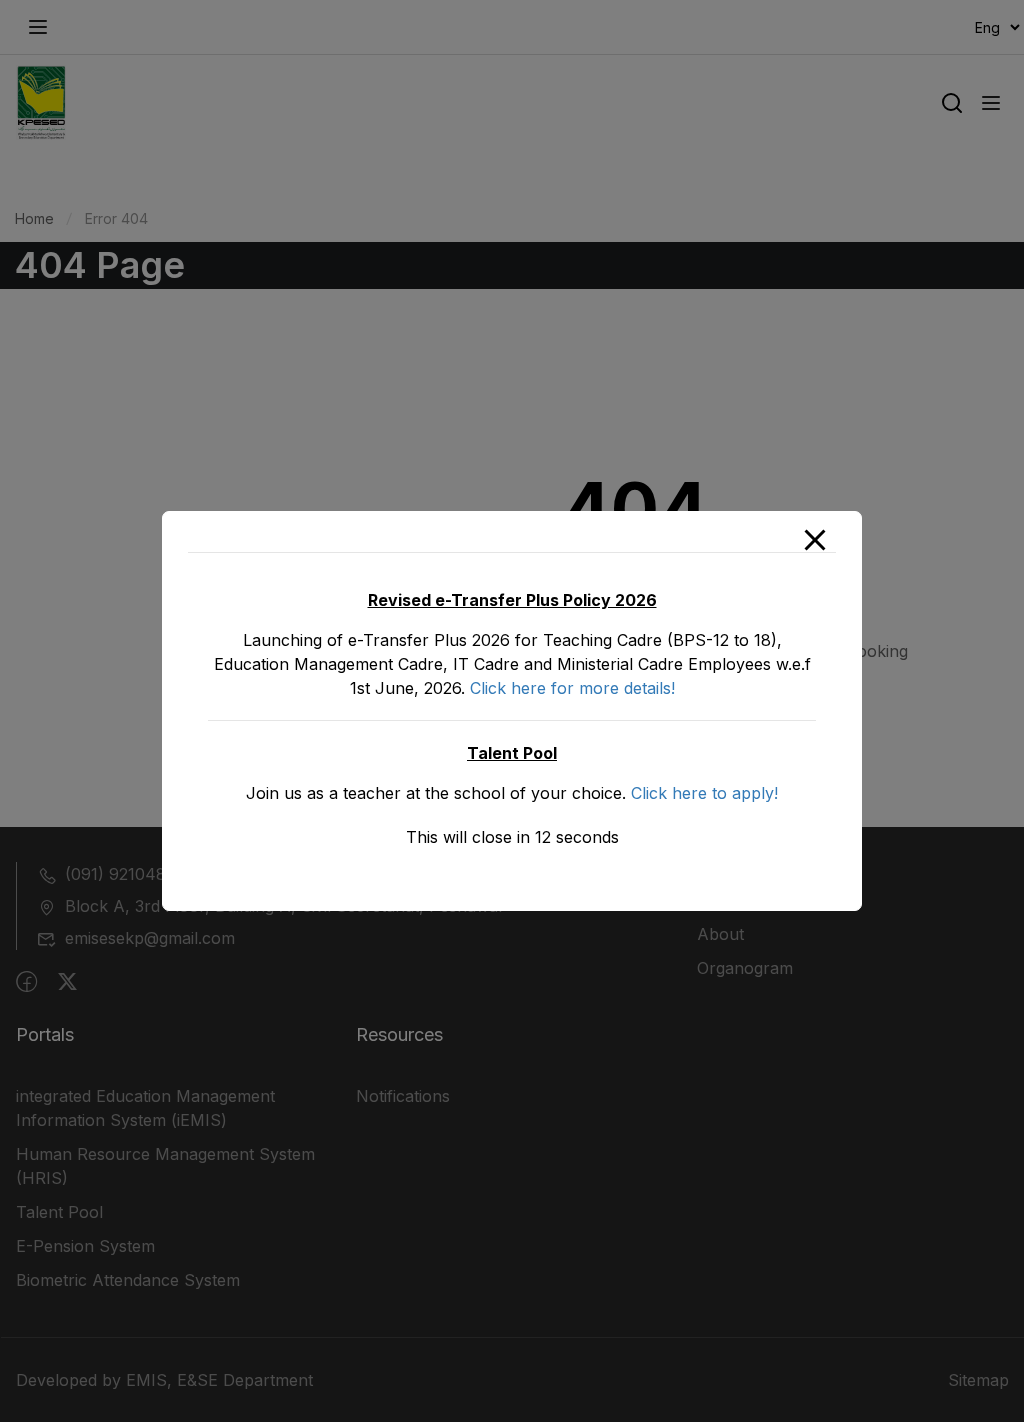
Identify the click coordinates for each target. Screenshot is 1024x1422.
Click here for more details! (572, 688)
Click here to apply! (704, 793)
